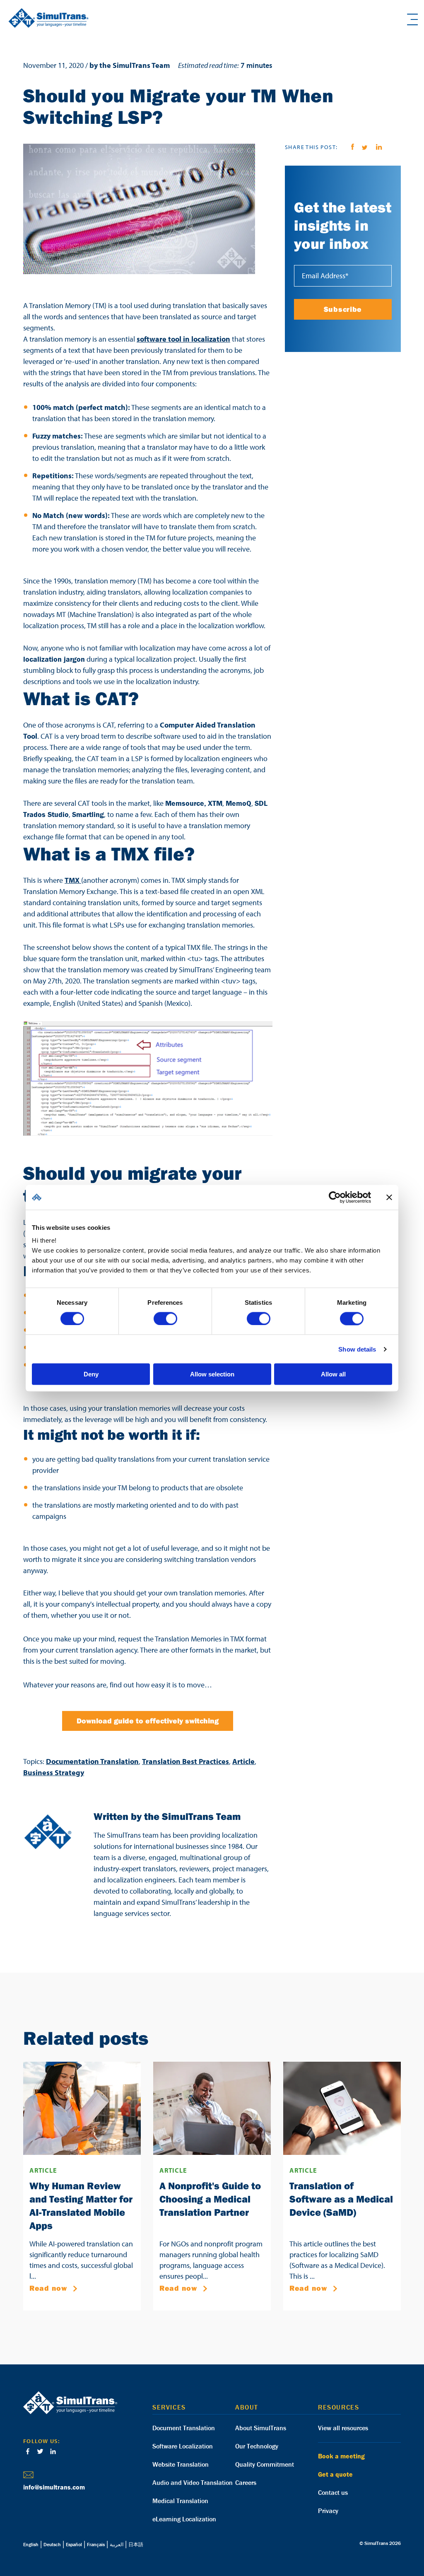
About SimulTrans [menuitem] (261, 2428)
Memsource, (186, 803)
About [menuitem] (247, 2407)
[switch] (165, 1318)
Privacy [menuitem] (328, 2511)
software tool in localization (183, 339)
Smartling (88, 814)
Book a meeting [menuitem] (341, 2456)
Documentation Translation (92, 1761)
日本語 (136, 2544)
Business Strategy (54, 1772)
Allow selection (212, 1374)
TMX (73, 880)
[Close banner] (389, 1197)
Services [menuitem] (169, 2407)
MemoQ (238, 803)
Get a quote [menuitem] (335, 2474)
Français (96, 2544)
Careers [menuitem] (246, 2482)
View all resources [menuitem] (343, 2428)
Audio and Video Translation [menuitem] (193, 2482)
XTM (215, 803)
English (31, 2544)
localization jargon (54, 659)
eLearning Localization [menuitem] (184, 2519)
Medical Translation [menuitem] (180, 2501)
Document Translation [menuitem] (184, 2428)
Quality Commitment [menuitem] (265, 2464)
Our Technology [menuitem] (257, 2446)
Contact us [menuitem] (333, 2492)
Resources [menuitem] (338, 2407)
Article (243, 1761)
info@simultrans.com (54, 2487)
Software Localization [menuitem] (183, 2446)
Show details (357, 1349)
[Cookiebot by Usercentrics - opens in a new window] (335, 1197)
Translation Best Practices (185, 1761)
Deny (91, 1374)
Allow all (333, 1374)
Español (74, 2544)
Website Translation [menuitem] (181, 2464)
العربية (117, 2544)
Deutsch (52, 2544)
